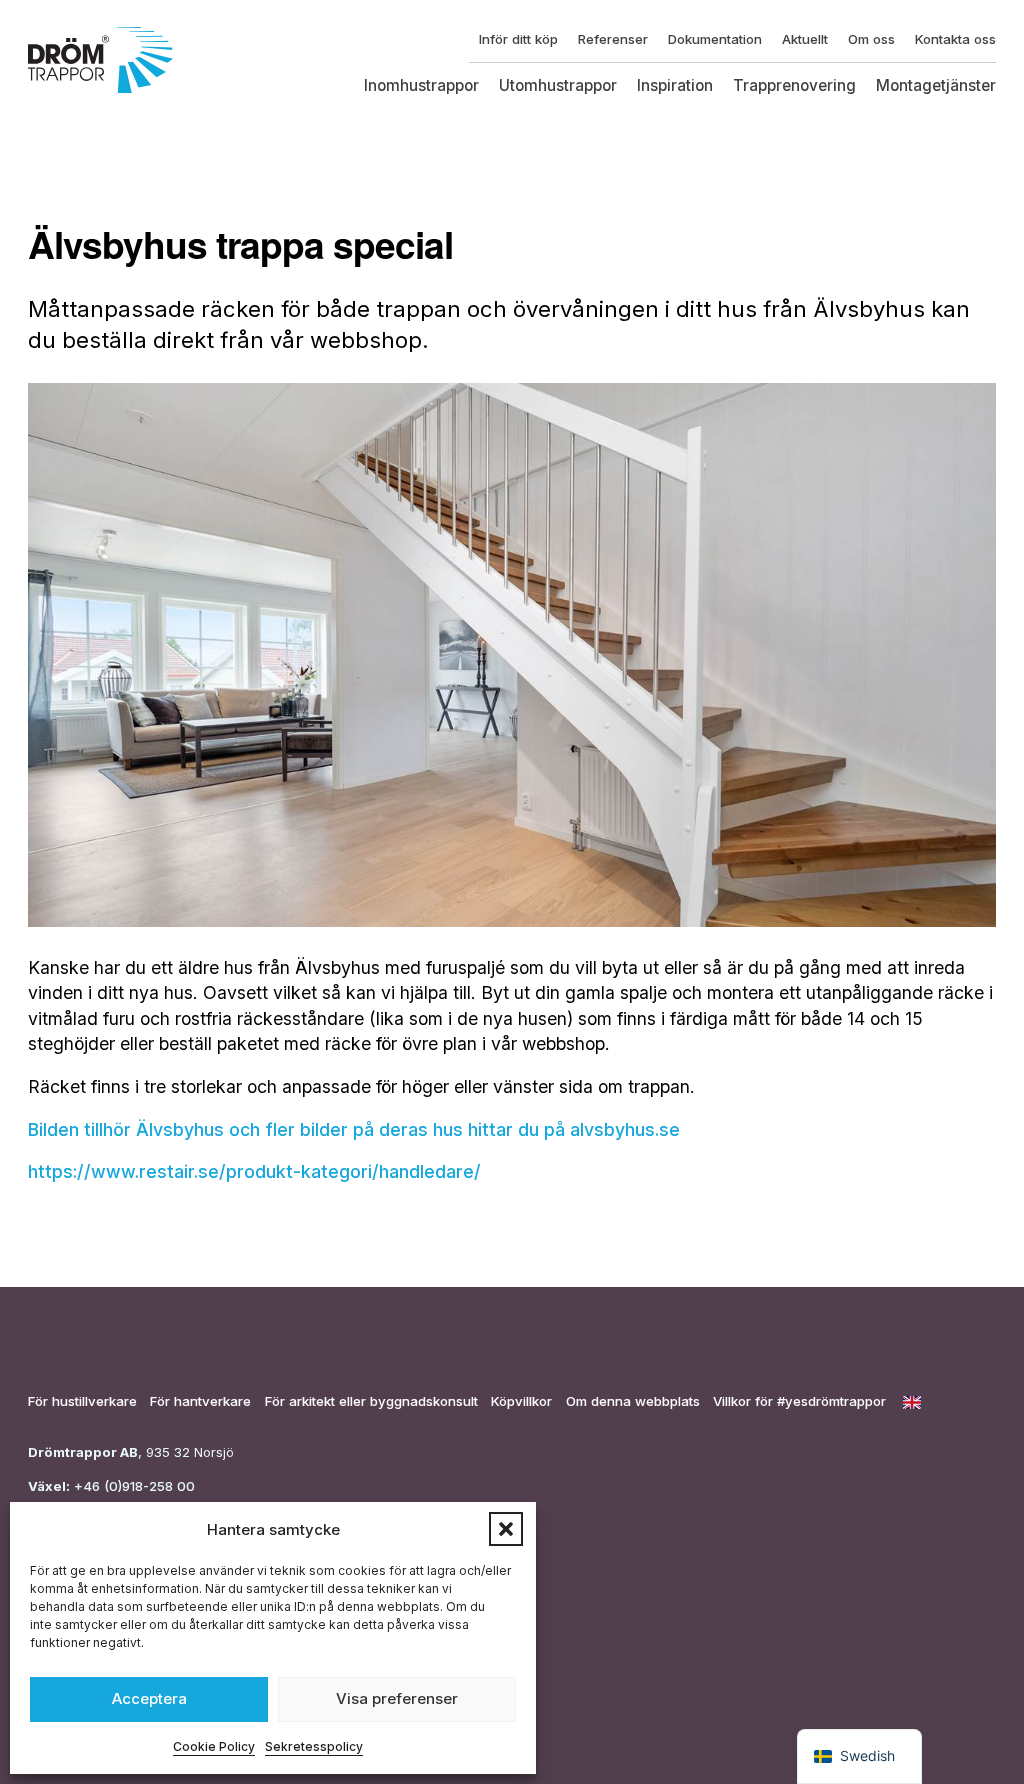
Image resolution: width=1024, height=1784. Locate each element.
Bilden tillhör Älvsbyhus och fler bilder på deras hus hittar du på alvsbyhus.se (354, 1129)
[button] (506, 1529)
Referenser (613, 39)
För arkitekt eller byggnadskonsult (371, 1401)
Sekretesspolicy (314, 1746)
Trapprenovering (794, 85)
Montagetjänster (936, 85)
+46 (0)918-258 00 (132, 1486)
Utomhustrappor (558, 85)
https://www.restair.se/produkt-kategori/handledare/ (254, 1171)
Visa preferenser (397, 1698)
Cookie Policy (214, 1746)
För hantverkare (200, 1401)
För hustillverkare (82, 1401)
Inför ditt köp (518, 39)
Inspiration (675, 85)
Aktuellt (805, 39)
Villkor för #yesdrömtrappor (799, 1401)
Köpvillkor (521, 1401)
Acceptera (149, 1698)
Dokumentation (715, 39)
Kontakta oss (955, 39)
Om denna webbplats (633, 1401)
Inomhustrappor (421, 85)
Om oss (871, 39)
